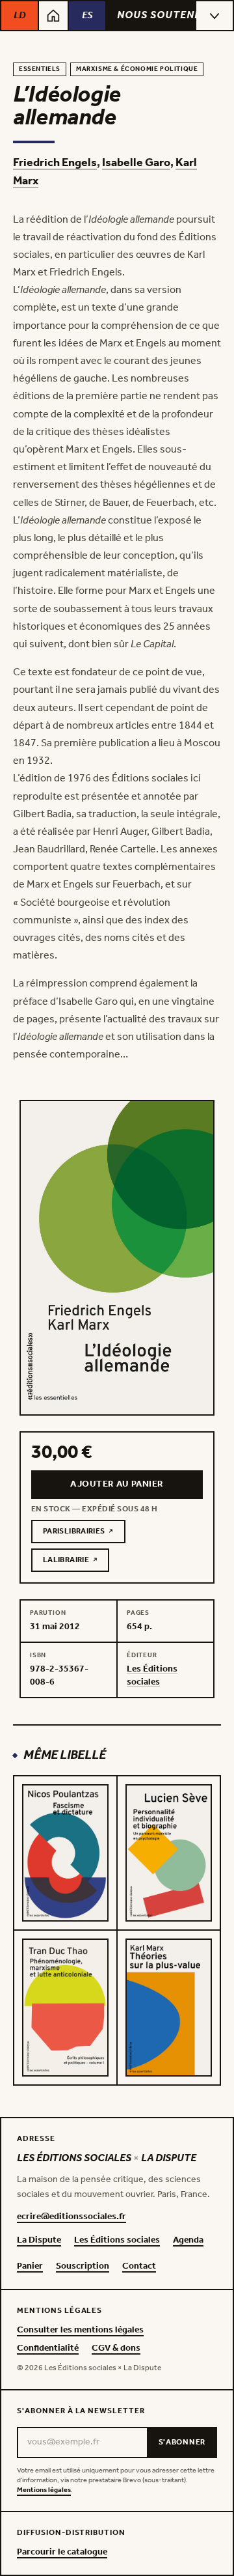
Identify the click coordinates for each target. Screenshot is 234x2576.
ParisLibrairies (84, 1533)
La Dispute (39, 2241)
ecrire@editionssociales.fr (71, 2217)
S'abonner (182, 2442)
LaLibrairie (76, 1562)
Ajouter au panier (117, 1484)
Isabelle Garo (136, 163)
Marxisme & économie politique (137, 69)
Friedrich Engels (55, 163)
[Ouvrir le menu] (214, 16)
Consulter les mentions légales (80, 2331)
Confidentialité (48, 2349)
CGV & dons (116, 2349)
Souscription (83, 2267)
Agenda (188, 2241)
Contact (139, 2267)
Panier (30, 2267)
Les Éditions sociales (117, 2241)
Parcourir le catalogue (62, 2553)
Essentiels (40, 69)
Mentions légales (44, 2490)
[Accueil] (53, 16)
